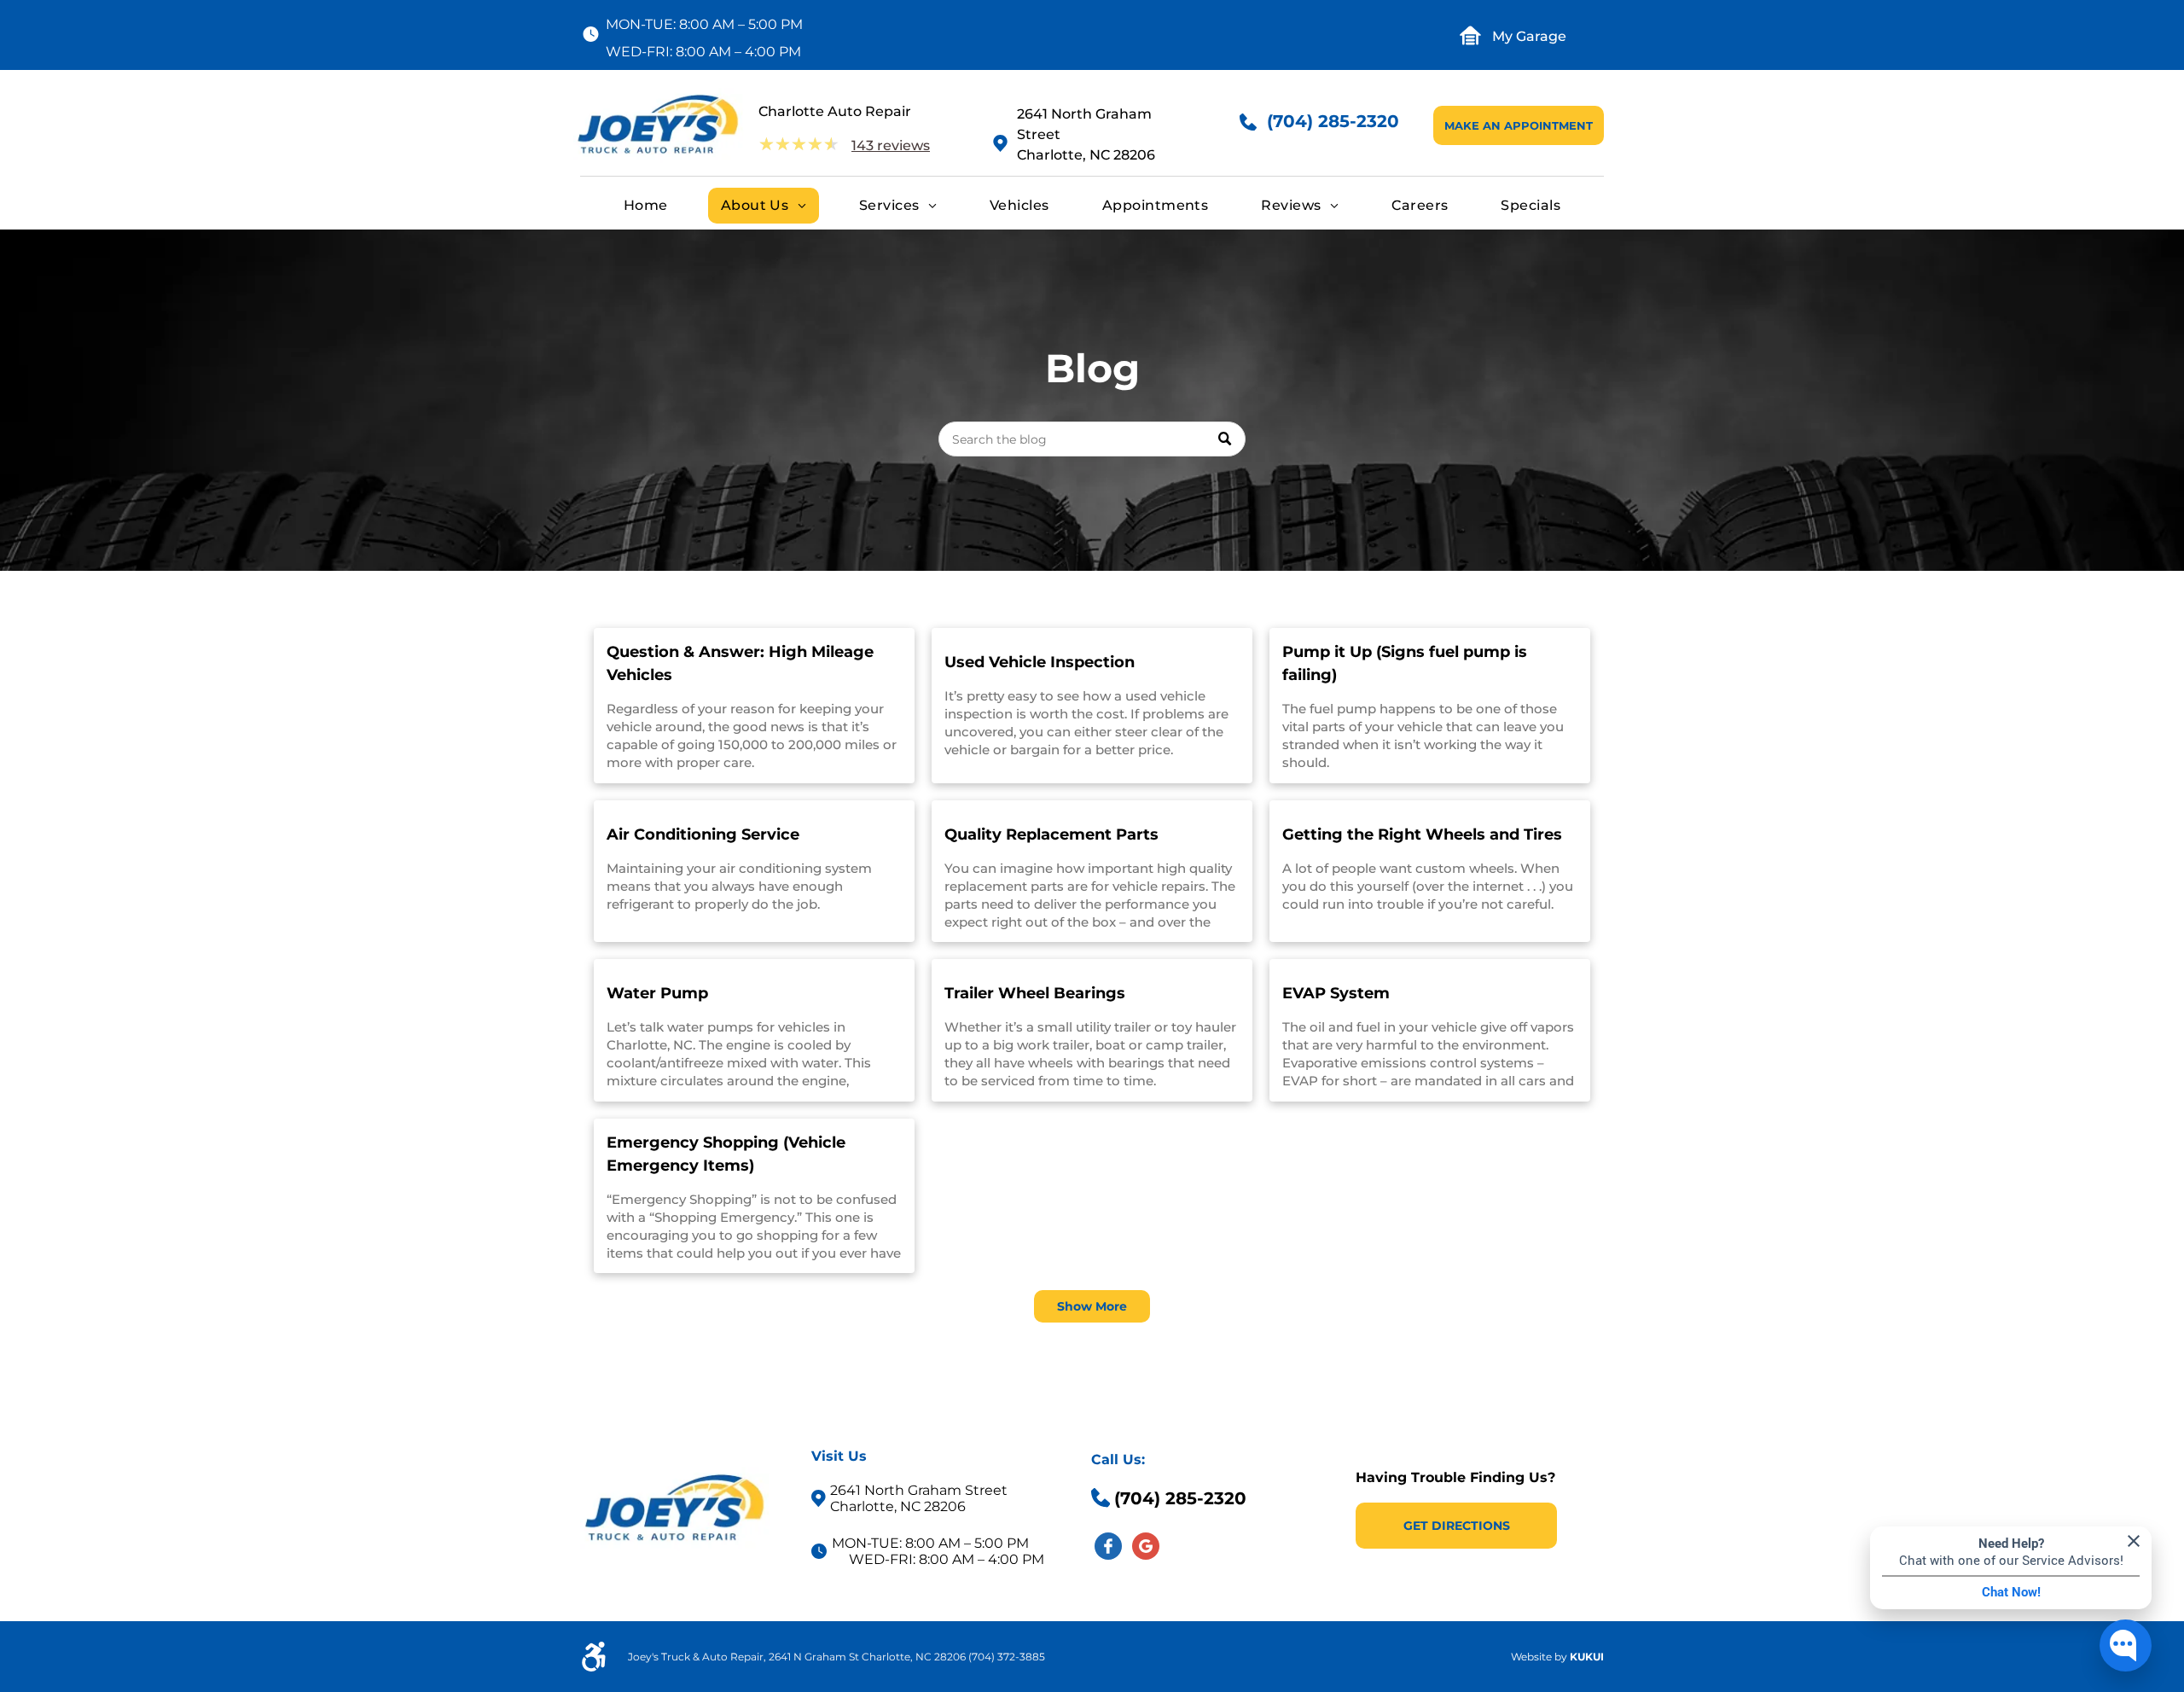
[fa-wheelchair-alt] (594, 1667)
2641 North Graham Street (919, 1490)
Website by (1539, 1657)
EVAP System (1336, 993)
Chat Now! (2011, 1592)
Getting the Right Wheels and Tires (1422, 834)
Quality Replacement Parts (1051, 834)
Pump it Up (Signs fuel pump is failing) (1405, 663)
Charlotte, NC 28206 (1086, 155)
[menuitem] (646, 206)
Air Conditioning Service (703, 834)
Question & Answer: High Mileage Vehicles (740, 663)
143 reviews (891, 145)
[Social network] (1108, 1548)
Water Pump (657, 993)
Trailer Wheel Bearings (1035, 993)
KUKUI (1587, 1657)
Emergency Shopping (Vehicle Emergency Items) (726, 1154)
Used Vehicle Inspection (1040, 662)
